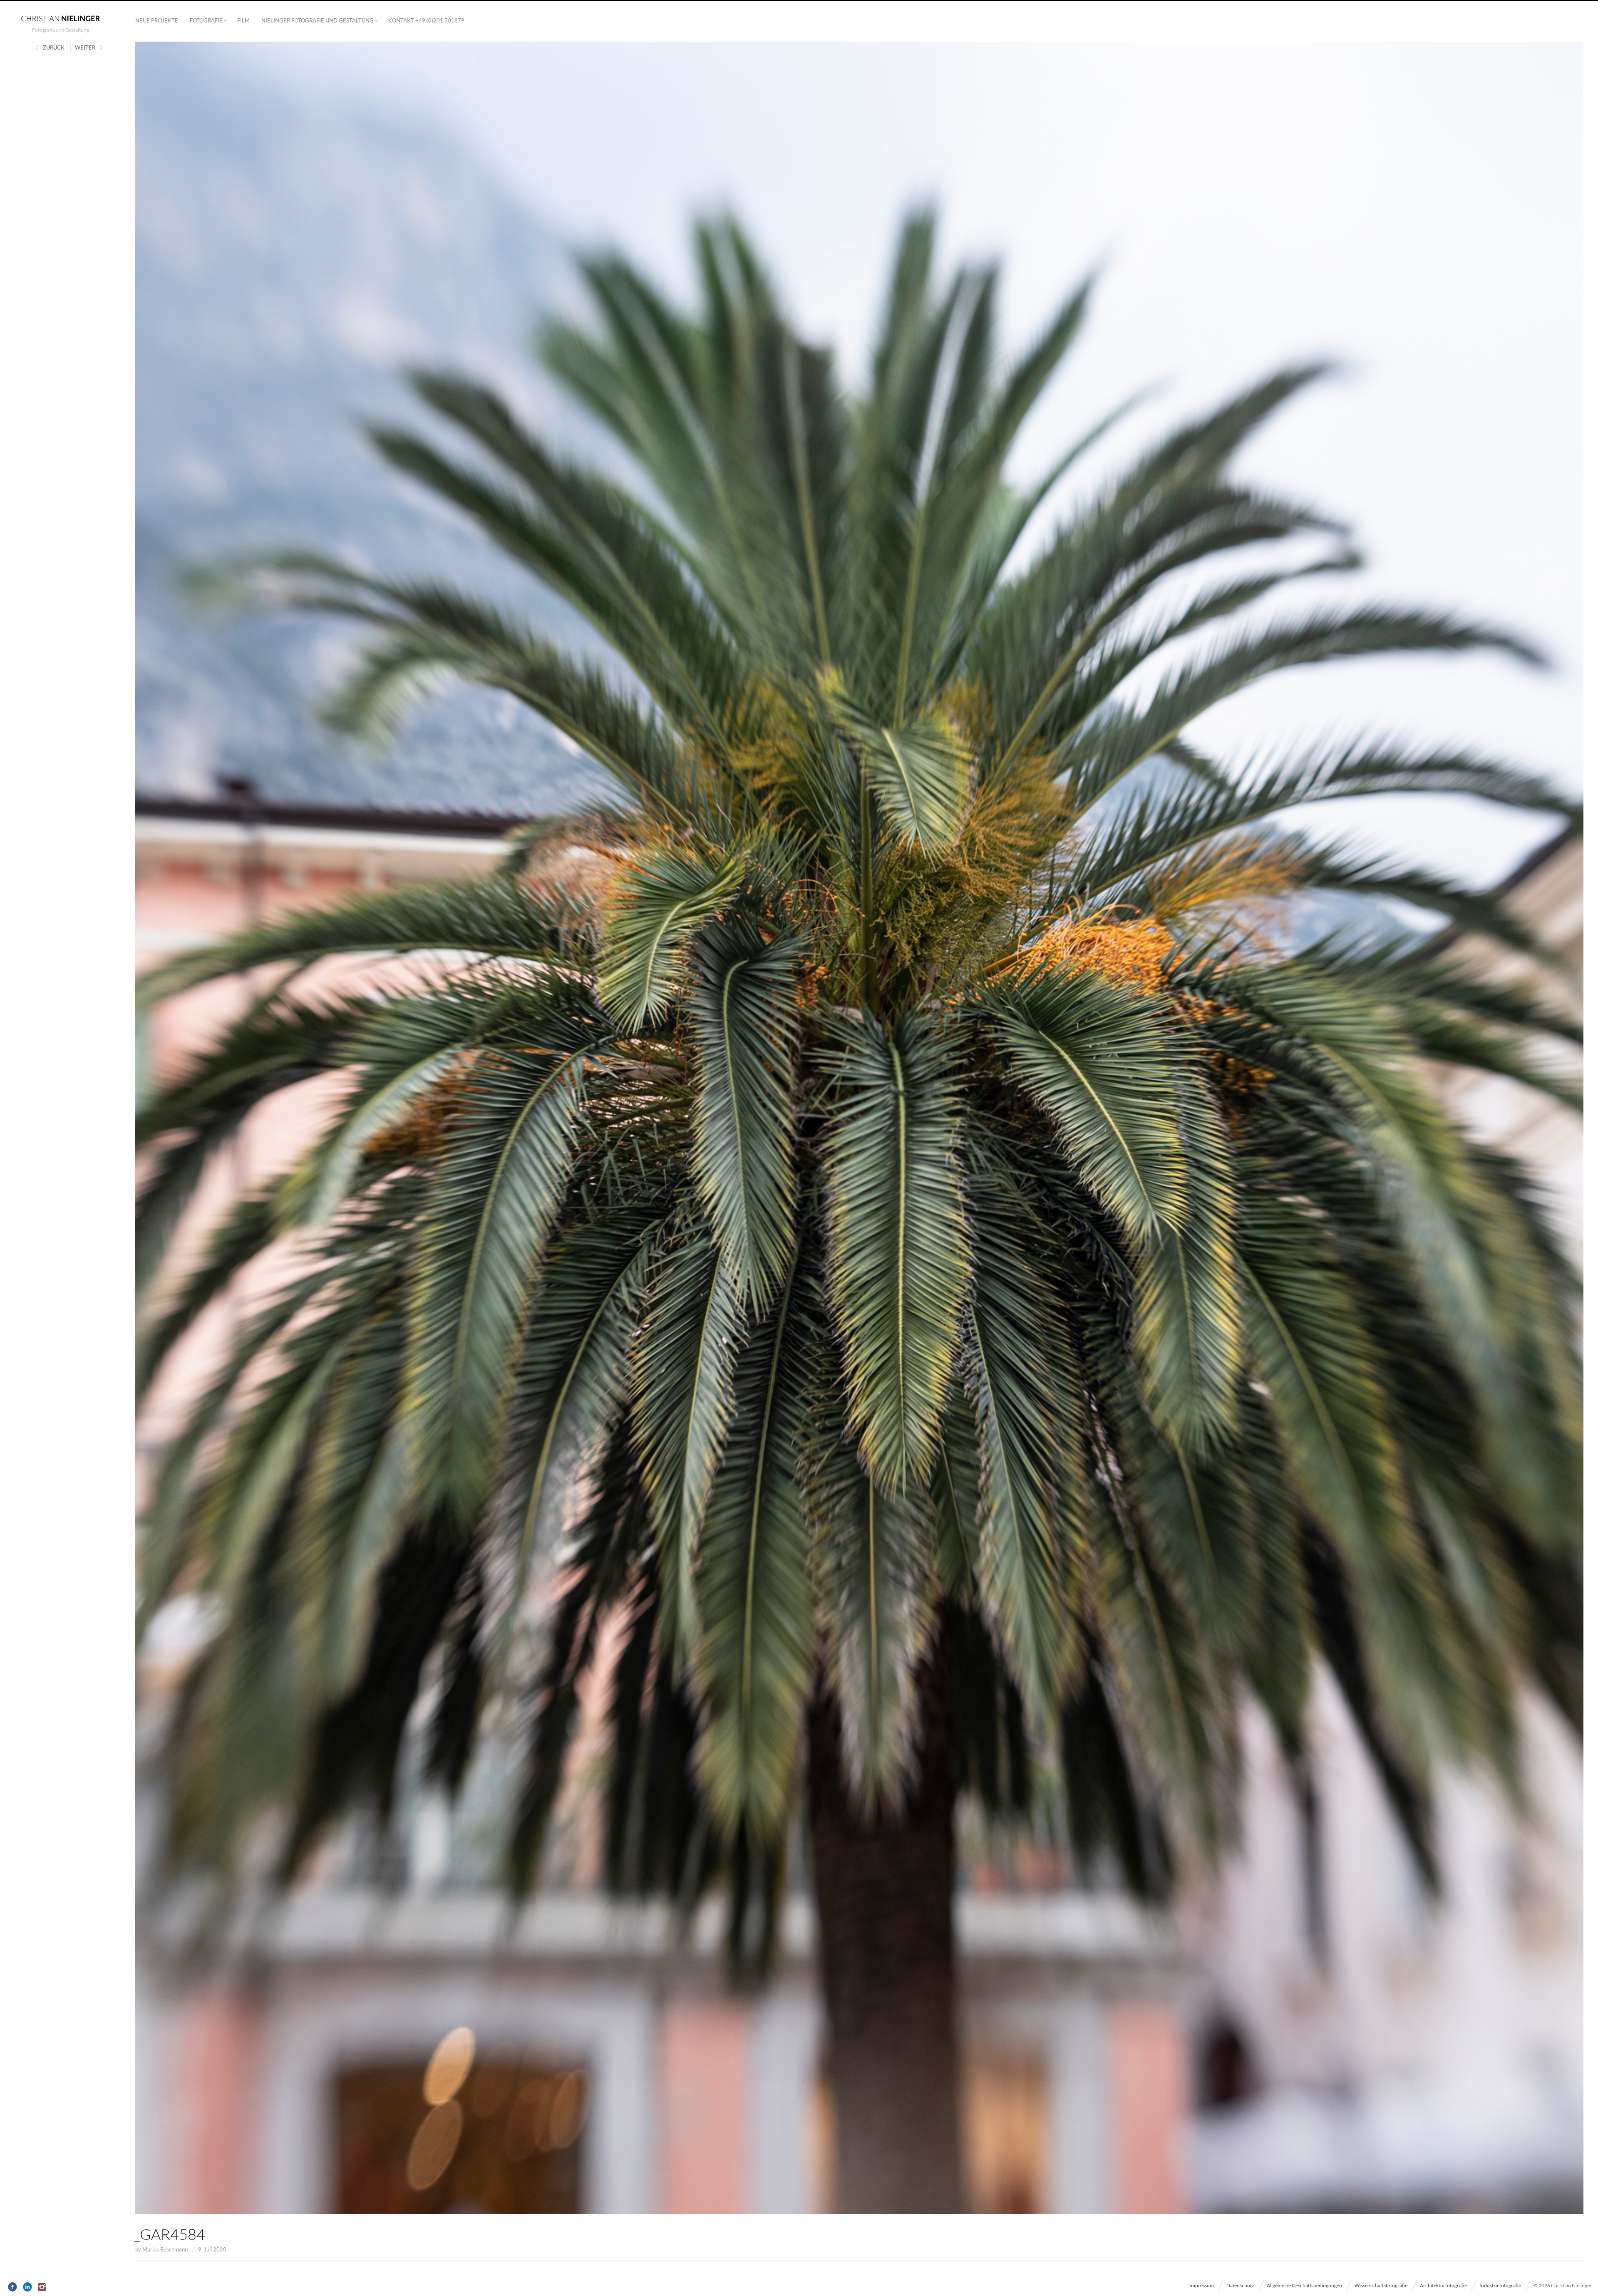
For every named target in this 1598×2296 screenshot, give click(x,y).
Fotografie (206, 20)
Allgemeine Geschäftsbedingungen (1304, 2285)
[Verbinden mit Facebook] (13, 2287)
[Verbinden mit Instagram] (43, 2287)
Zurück (54, 47)
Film (243, 20)
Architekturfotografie (1443, 2285)
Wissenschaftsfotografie (1381, 2285)
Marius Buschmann (165, 2249)
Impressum (1202, 2285)
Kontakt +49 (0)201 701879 (426, 20)
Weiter (85, 47)
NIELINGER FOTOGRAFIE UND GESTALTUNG (318, 20)
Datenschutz (1240, 2285)
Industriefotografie (1500, 2285)
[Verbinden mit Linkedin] (28, 2287)
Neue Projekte (157, 20)
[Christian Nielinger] (60, 18)
